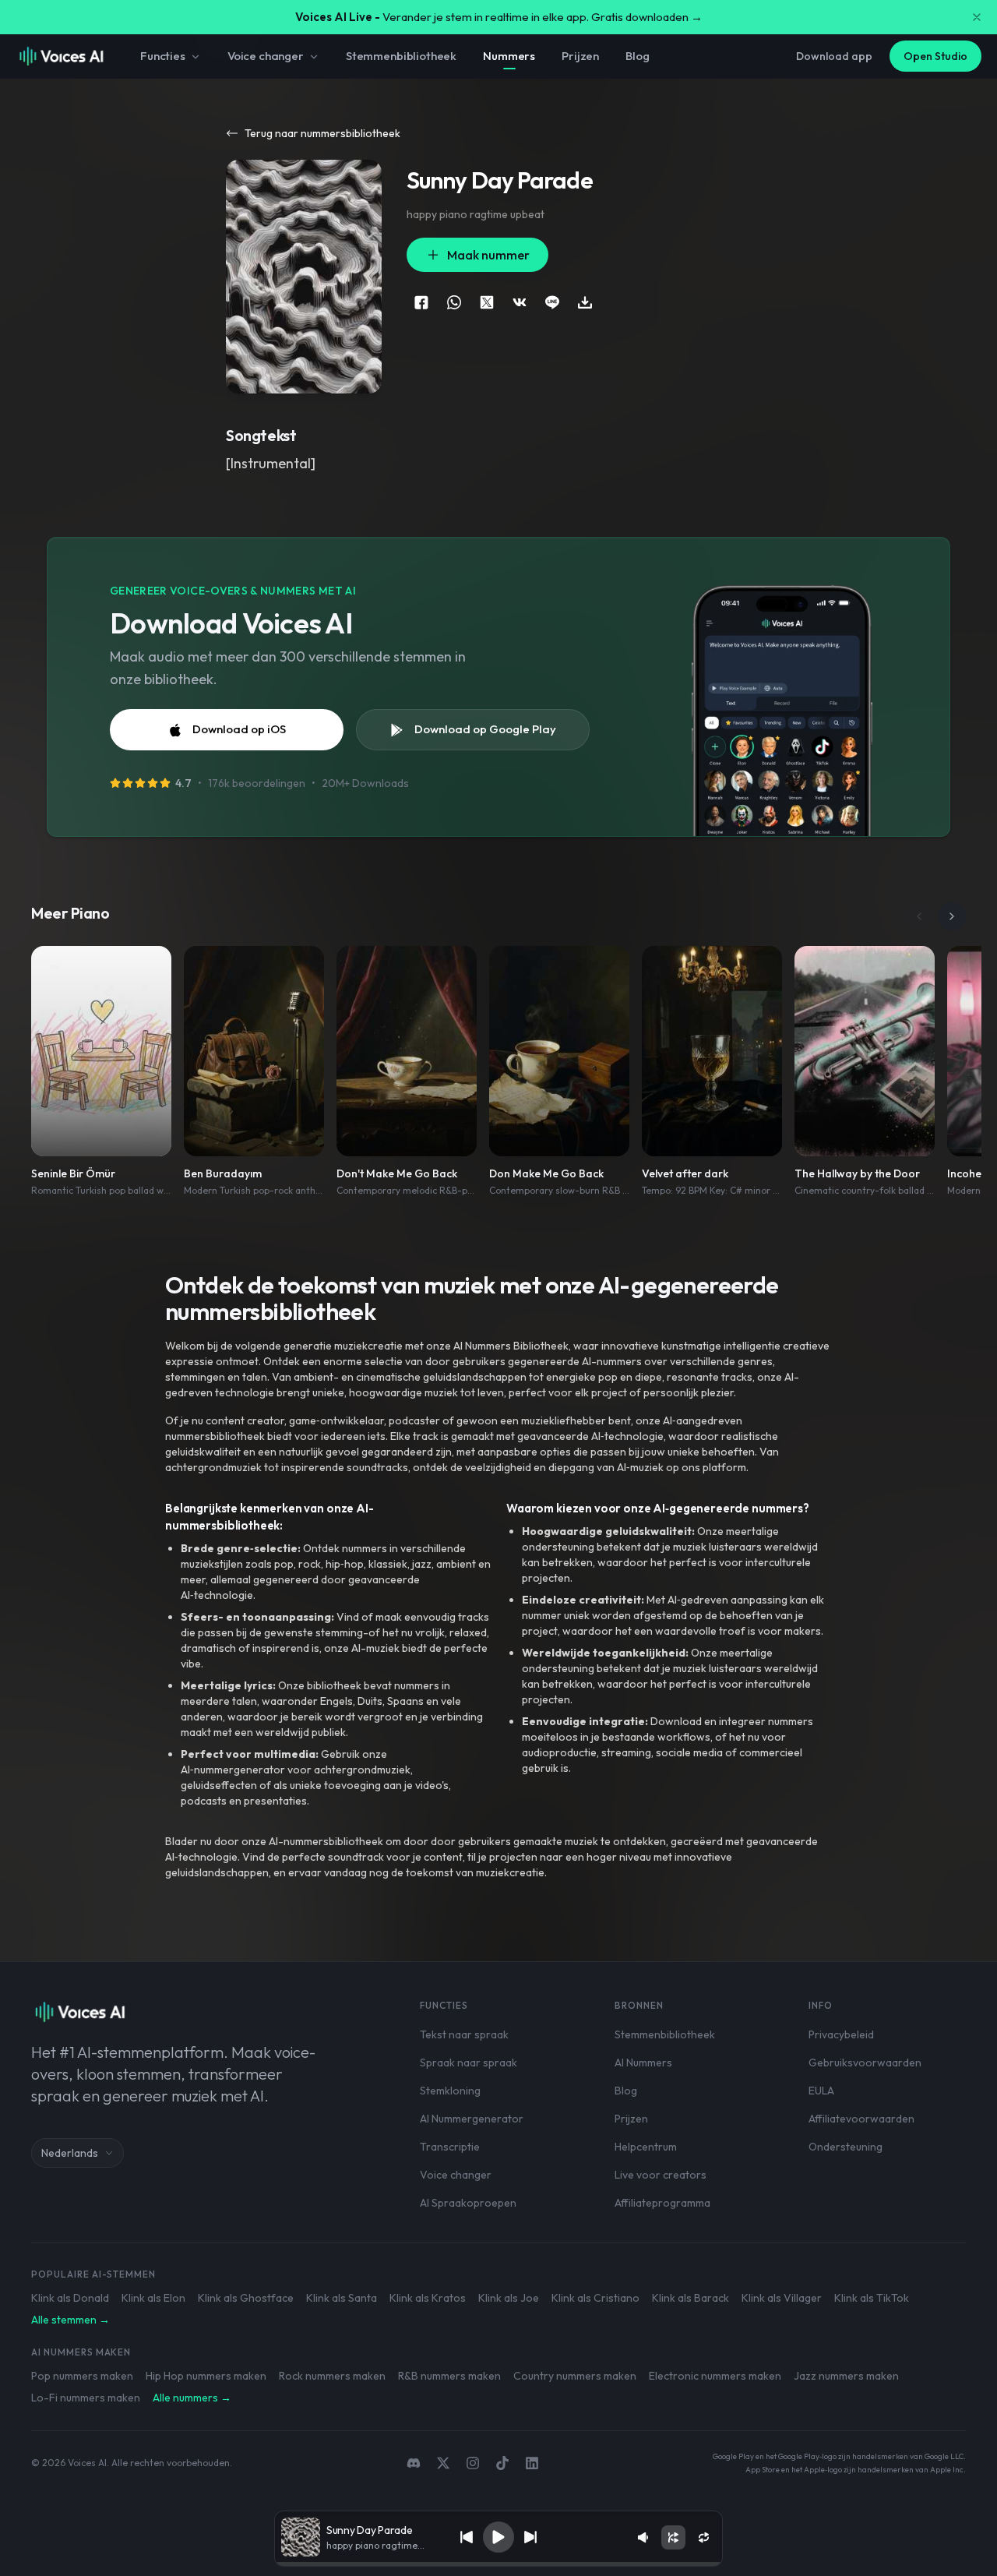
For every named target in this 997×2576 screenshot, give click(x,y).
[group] (498, 2564)
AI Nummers (643, 2063)
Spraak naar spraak (469, 2063)
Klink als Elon (153, 2298)
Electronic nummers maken (715, 2376)
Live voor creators (661, 2175)
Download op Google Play (485, 729)
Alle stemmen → (70, 2320)
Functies (163, 56)
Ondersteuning (846, 2147)
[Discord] (414, 2463)
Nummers (509, 56)
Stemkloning (450, 2091)
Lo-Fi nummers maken (86, 2398)
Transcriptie (450, 2147)
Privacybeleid (841, 2034)
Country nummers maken (575, 2376)
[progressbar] (498, 2564)
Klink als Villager (782, 2298)
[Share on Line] (552, 302)
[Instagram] (473, 2463)
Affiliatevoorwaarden (861, 2119)
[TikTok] (502, 2463)
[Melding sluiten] (977, 17)
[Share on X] (487, 302)
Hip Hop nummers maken (206, 2376)
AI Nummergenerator (472, 2119)
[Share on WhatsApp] (454, 302)
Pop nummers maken (82, 2376)
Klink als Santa (342, 2298)
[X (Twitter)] (443, 2463)
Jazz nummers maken (846, 2376)
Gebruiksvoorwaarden (865, 2063)
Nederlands (70, 2153)
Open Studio (935, 56)
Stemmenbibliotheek (401, 56)
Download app (834, 56)
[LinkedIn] (532, 2463)
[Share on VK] (520, 302)
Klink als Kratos (428, 2298)
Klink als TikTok (872, 2298)
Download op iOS (239, 729)
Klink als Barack (691, 2298)
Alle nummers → (192, 2398)
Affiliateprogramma (662, 2203)
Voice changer (266, 56)
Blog (637, 56)
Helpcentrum (646, 2147)
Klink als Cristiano (595, 2298)
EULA (821, 2091)
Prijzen (580, 56)
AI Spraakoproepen (468, 2203)
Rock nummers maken (332, 2376)
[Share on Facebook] (421, 302)
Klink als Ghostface (246, 2298)
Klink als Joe (509, 2298)
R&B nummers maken (449, 2376)
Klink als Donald (70, 2298)
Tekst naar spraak (464, 2034)
